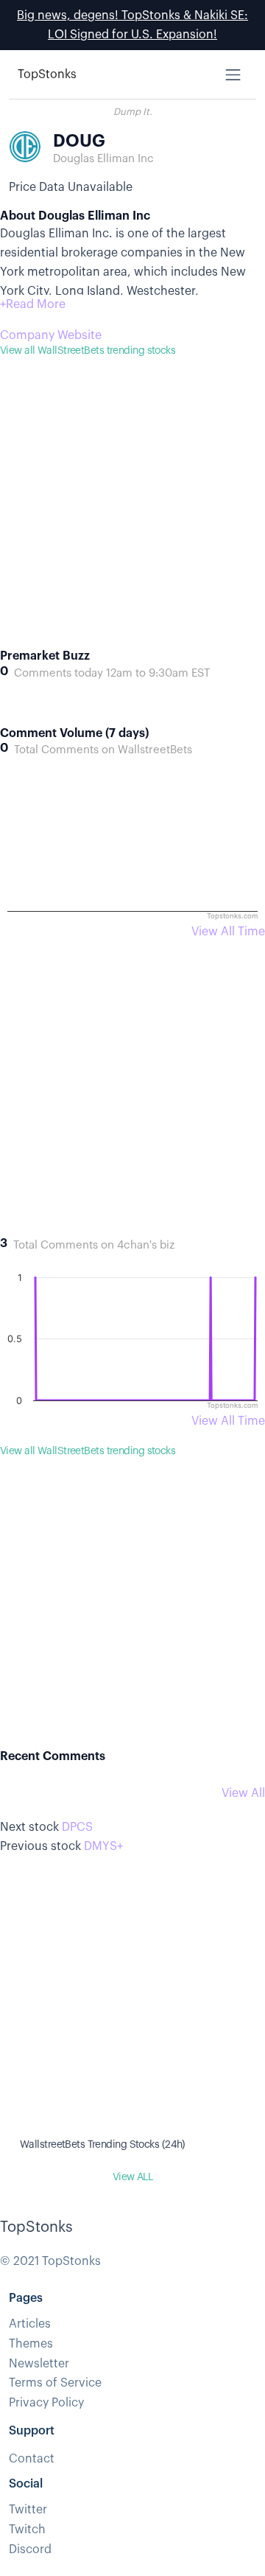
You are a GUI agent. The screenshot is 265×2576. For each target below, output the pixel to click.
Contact (32, 2459)
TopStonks (47, 74)
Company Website (51, 335)
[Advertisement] (132, 516)
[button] (33, 304)
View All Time (228, 932)
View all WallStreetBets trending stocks (88, 351)
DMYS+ (103, 1846)
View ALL (133, 2177)
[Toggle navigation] (233, 75)
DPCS (77, 1827)
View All (243, 1793)
